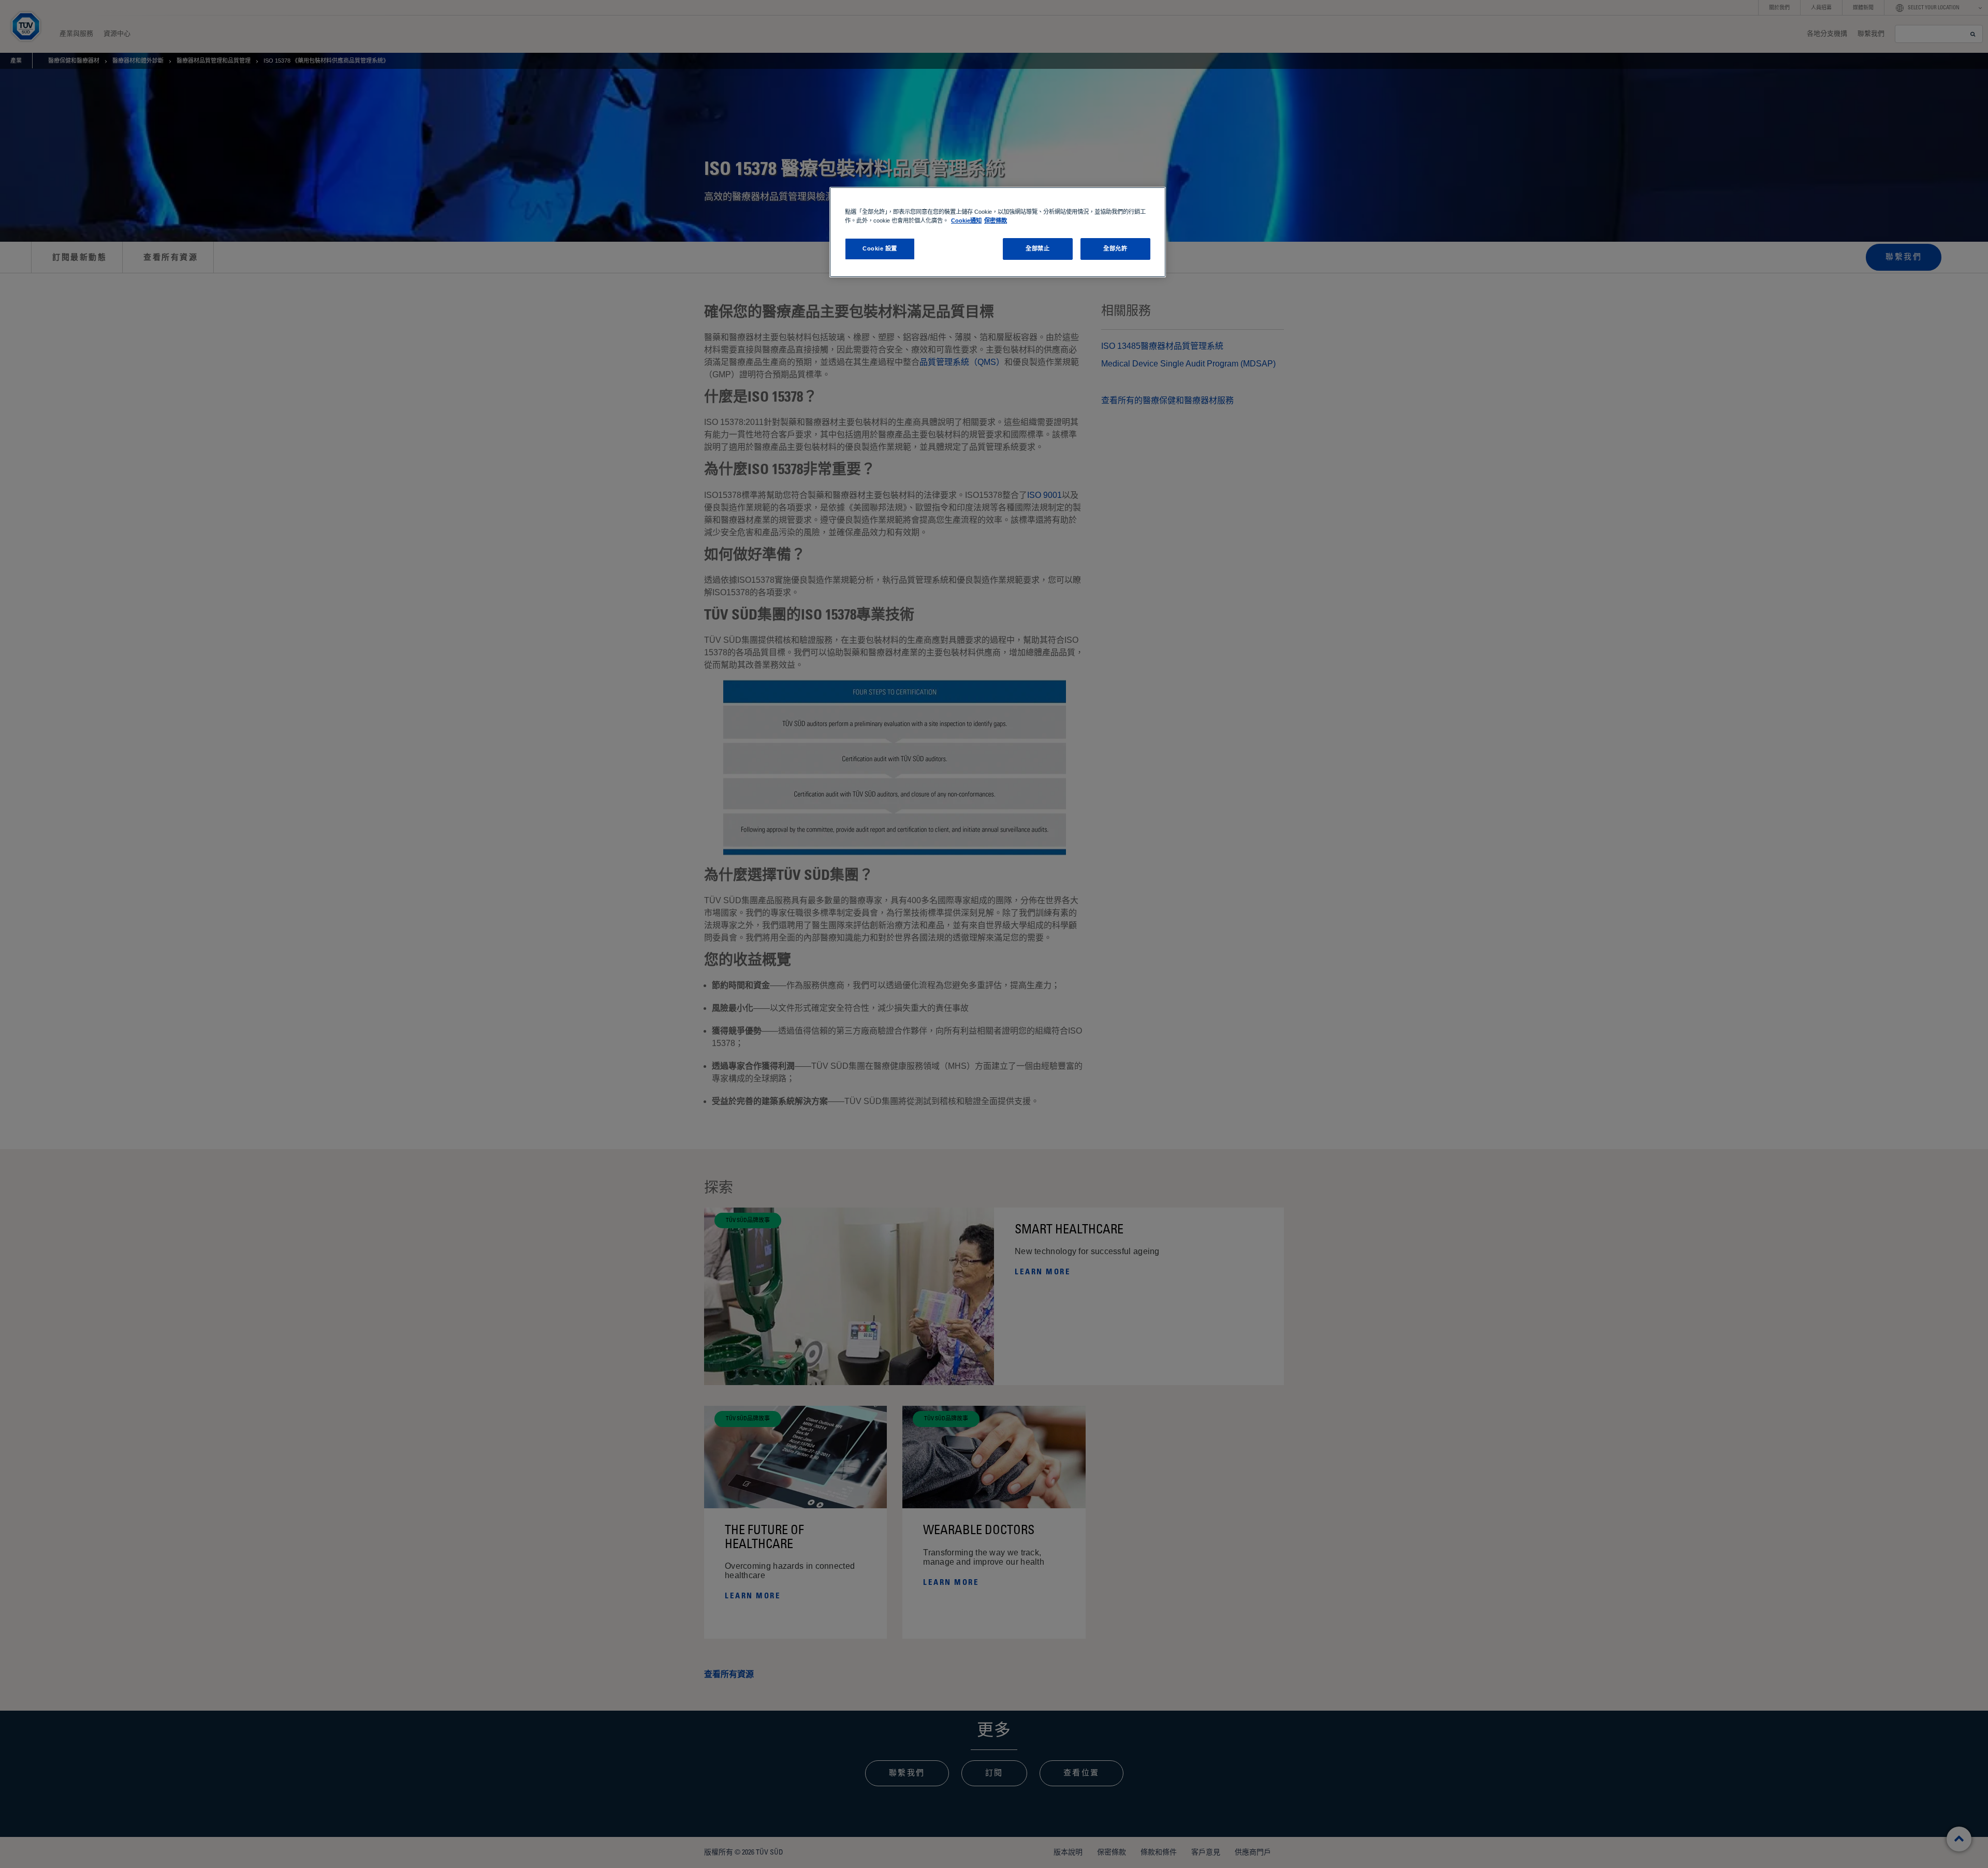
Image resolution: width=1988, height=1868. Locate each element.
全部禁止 (1037, 248)
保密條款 (996, 220)
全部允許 (1115, 248)
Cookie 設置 (880, 248)
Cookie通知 (966, 220)
